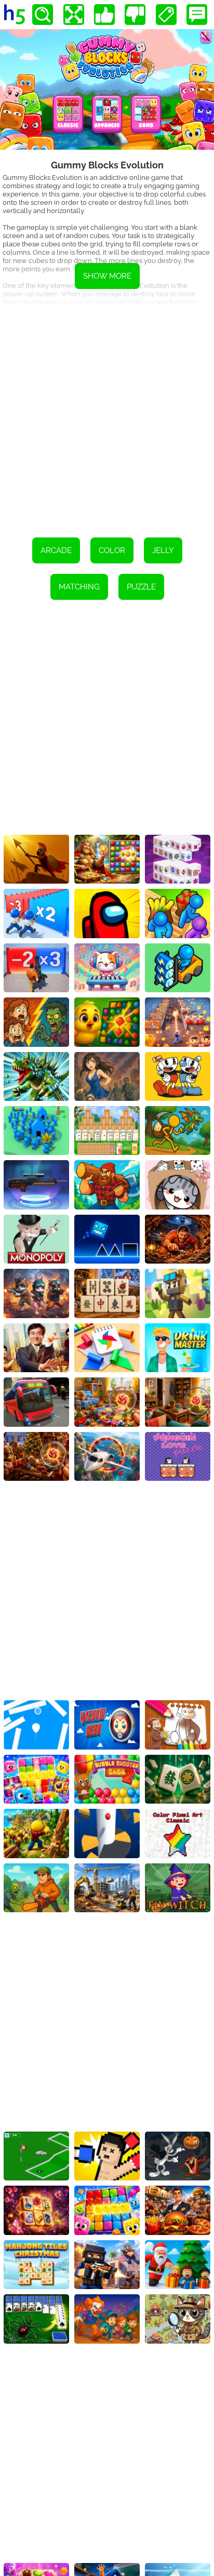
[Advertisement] (107, 415)
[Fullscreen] (74, 15)
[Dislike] (135, 15)
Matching (79, 587)
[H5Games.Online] (15, 15)
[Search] (43, 15)
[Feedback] (197, 15)
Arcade (56, 550)
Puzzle (141, 587)
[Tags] (166, 15)
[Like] (104, 15)
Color (112, 550)
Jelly (163, 550)
